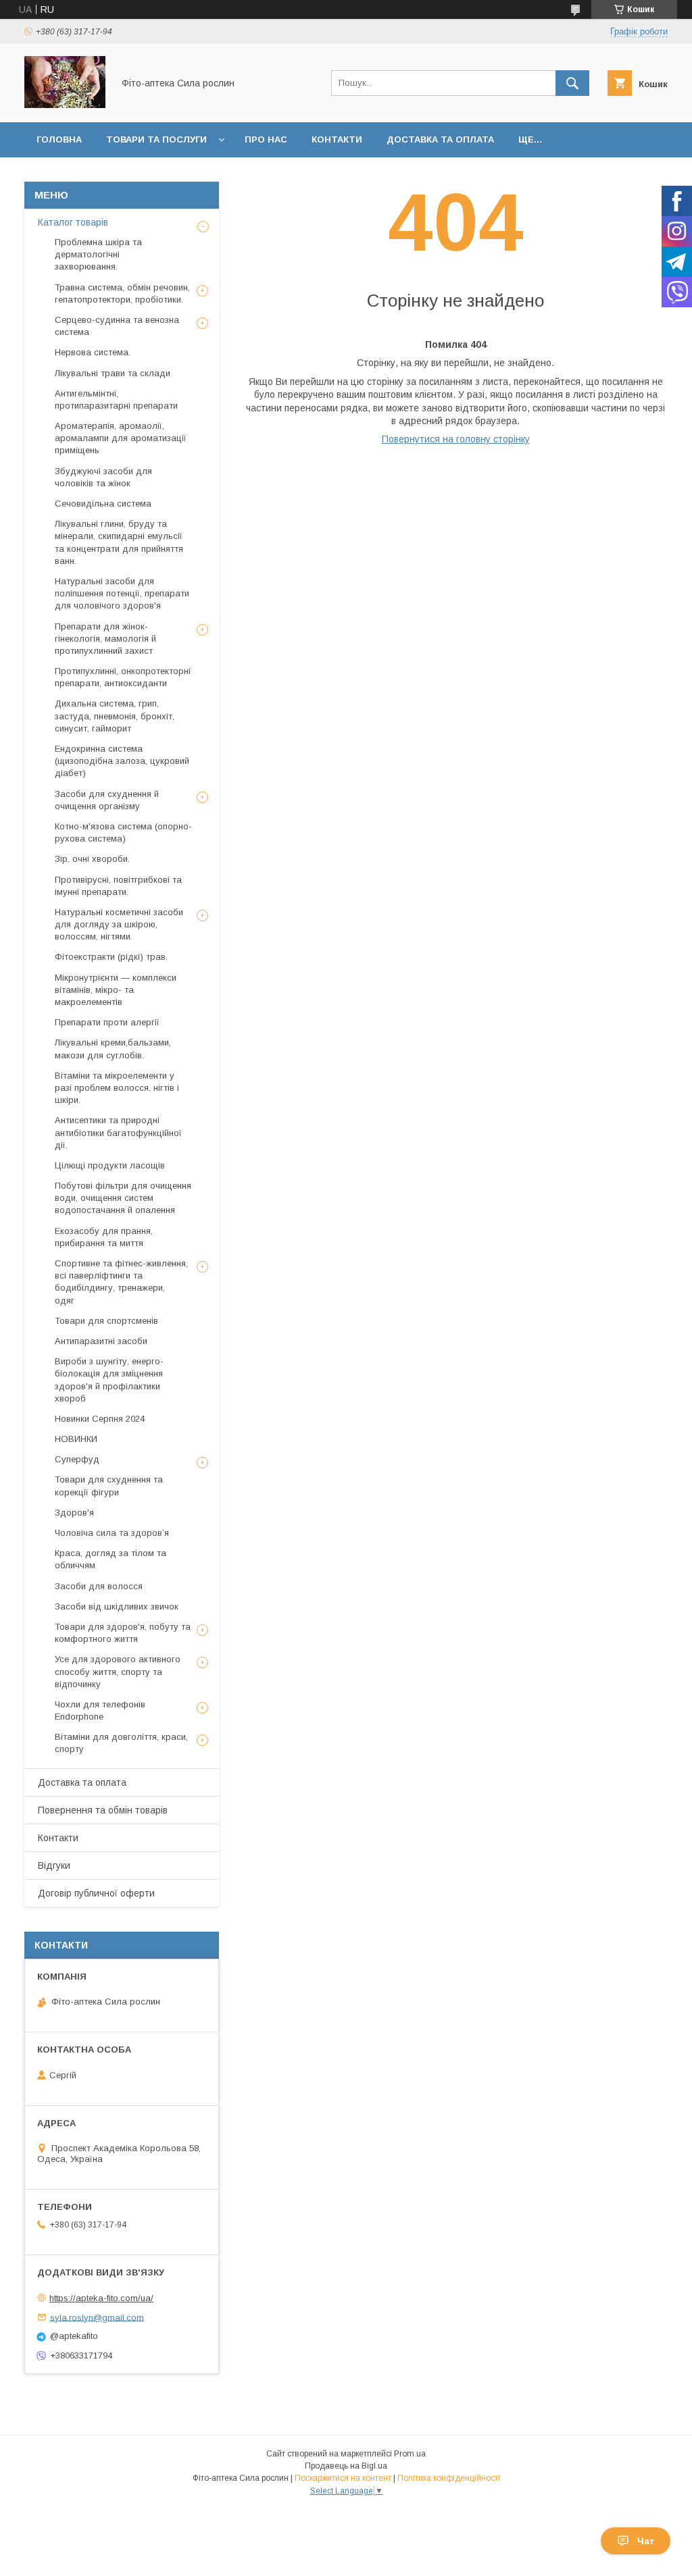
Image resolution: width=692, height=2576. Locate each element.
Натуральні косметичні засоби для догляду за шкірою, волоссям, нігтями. (119, 924)
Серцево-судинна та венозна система (117, 326)
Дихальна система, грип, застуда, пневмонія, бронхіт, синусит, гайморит (115, 716)
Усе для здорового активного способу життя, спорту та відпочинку (118, 1671)
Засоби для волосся (99, 1586)
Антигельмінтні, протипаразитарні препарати (116, 400)
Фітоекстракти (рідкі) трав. (111, 957)
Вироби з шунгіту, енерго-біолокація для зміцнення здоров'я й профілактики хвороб (109, 1380)
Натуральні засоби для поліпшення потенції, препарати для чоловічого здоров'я (122, 593)
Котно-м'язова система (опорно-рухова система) (123, 832)
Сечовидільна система (103, 504)
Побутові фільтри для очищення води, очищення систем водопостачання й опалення (123, 1198)
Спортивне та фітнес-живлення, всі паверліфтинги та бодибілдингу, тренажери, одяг (121, 1282)
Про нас (266, 139)
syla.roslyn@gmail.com (97, 2317)
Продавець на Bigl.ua (346, 2466)
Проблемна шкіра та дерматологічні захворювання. (98, 254)
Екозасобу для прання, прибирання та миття (104, 1237)
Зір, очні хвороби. (92, 859)
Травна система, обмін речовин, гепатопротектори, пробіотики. (122, 293)
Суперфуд (77, 1459)
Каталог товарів (73, 222)
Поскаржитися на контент (343, 2478)
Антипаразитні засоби (101, 1341)
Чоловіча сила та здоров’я (112, 1533)
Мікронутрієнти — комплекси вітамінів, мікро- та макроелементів (116, 990)
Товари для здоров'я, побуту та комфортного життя (123, 1633)
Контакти (337, 139)
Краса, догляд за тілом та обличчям (110, 1559)
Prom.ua (410, 2454)
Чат (646, 2541)
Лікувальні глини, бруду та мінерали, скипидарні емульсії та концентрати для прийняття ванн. (119, 542)
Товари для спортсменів (106, 1321)
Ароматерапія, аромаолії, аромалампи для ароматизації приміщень (121, 438)
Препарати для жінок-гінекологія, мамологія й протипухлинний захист (105, 639)
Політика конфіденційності (449, 2478)
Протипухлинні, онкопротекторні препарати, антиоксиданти (123, 677)
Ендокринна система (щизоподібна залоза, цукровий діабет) (122, 761)
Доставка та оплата (440, 139)
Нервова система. (93, 352)
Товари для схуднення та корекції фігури (109, 1486)
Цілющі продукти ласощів (110, 1165)
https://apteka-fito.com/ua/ (101, 2298)
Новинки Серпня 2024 (100, 1419)
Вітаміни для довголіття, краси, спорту (121, 1743)
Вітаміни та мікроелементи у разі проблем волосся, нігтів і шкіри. (117, 1088)
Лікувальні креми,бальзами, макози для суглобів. (113, 1049)
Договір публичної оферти (96, 1893)
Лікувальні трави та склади (113, 373)
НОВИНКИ (76, 1439)
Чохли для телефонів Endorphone (100, 1710)
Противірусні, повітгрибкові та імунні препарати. (118, 886)
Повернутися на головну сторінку (456, 439)
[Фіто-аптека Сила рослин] (65, 105)
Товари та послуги (156, 139)
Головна (59, 139)
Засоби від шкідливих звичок (117, 1606)
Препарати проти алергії (107, 1022)
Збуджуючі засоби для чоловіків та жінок (103, 477)
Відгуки (54, 1865)
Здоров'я (74, 1513)
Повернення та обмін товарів (103, 1810)
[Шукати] (572, 83)
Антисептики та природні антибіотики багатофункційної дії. (118, 1132)
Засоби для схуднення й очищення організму (107, 800)
